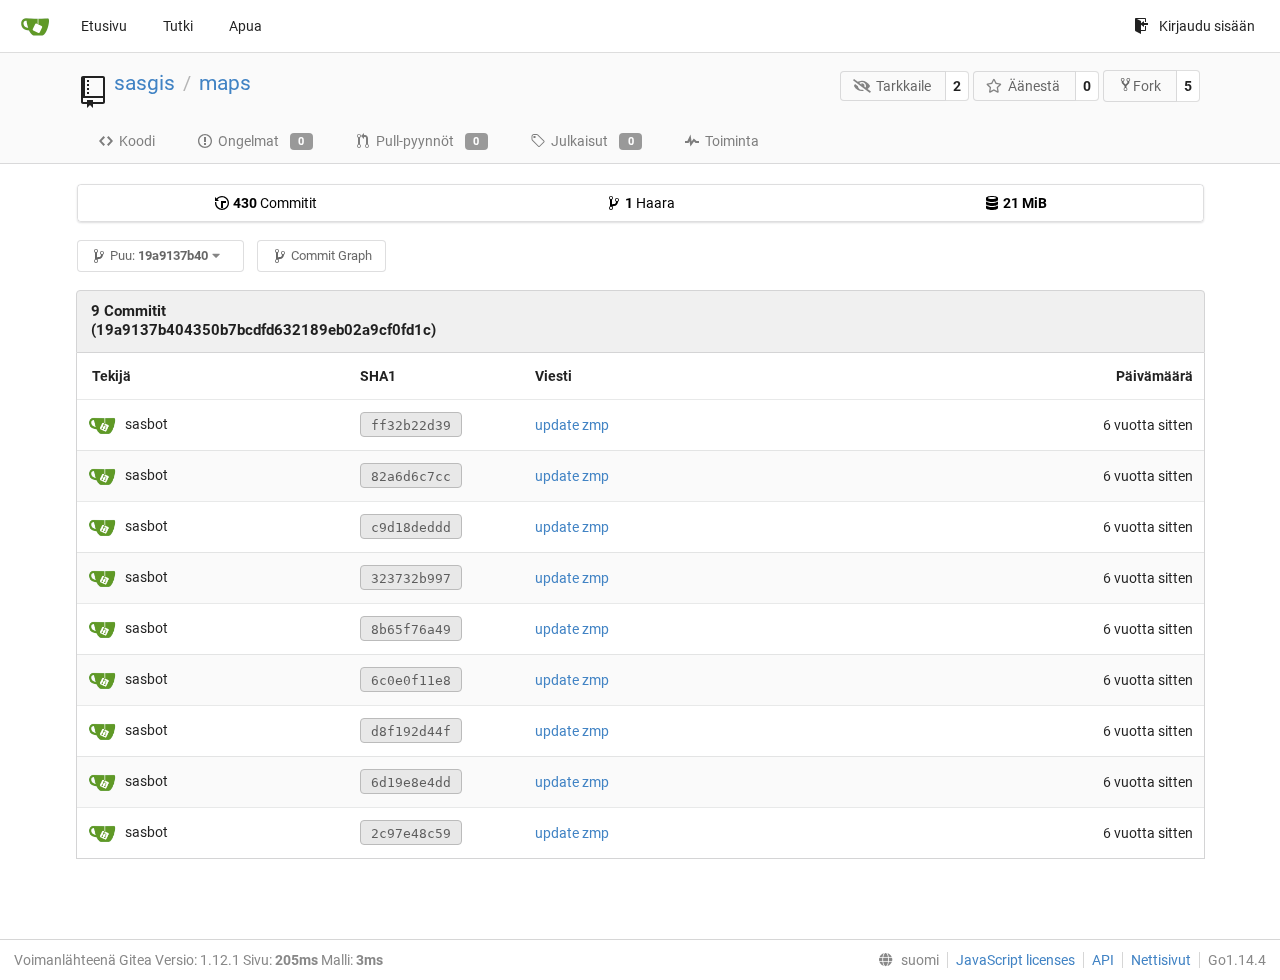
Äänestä (1034, 86)
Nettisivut (1161, 960)
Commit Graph (331, 255)
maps (225, 83)
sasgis (144, 83)
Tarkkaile (903, 86)
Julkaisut (592, 141)
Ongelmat (261, 141)
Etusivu (104, 26)
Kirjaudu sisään (1207, 26)
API (1103, 960)
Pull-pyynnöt (428, 141)
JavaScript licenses (1015, 960)
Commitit (275, 203)
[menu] (904, 960)
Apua (245, 26)
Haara (650, 203)
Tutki (178, 26)
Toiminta (732, 141)
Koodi (137, 141)
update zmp (572, 425)
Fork (1147, 86)
